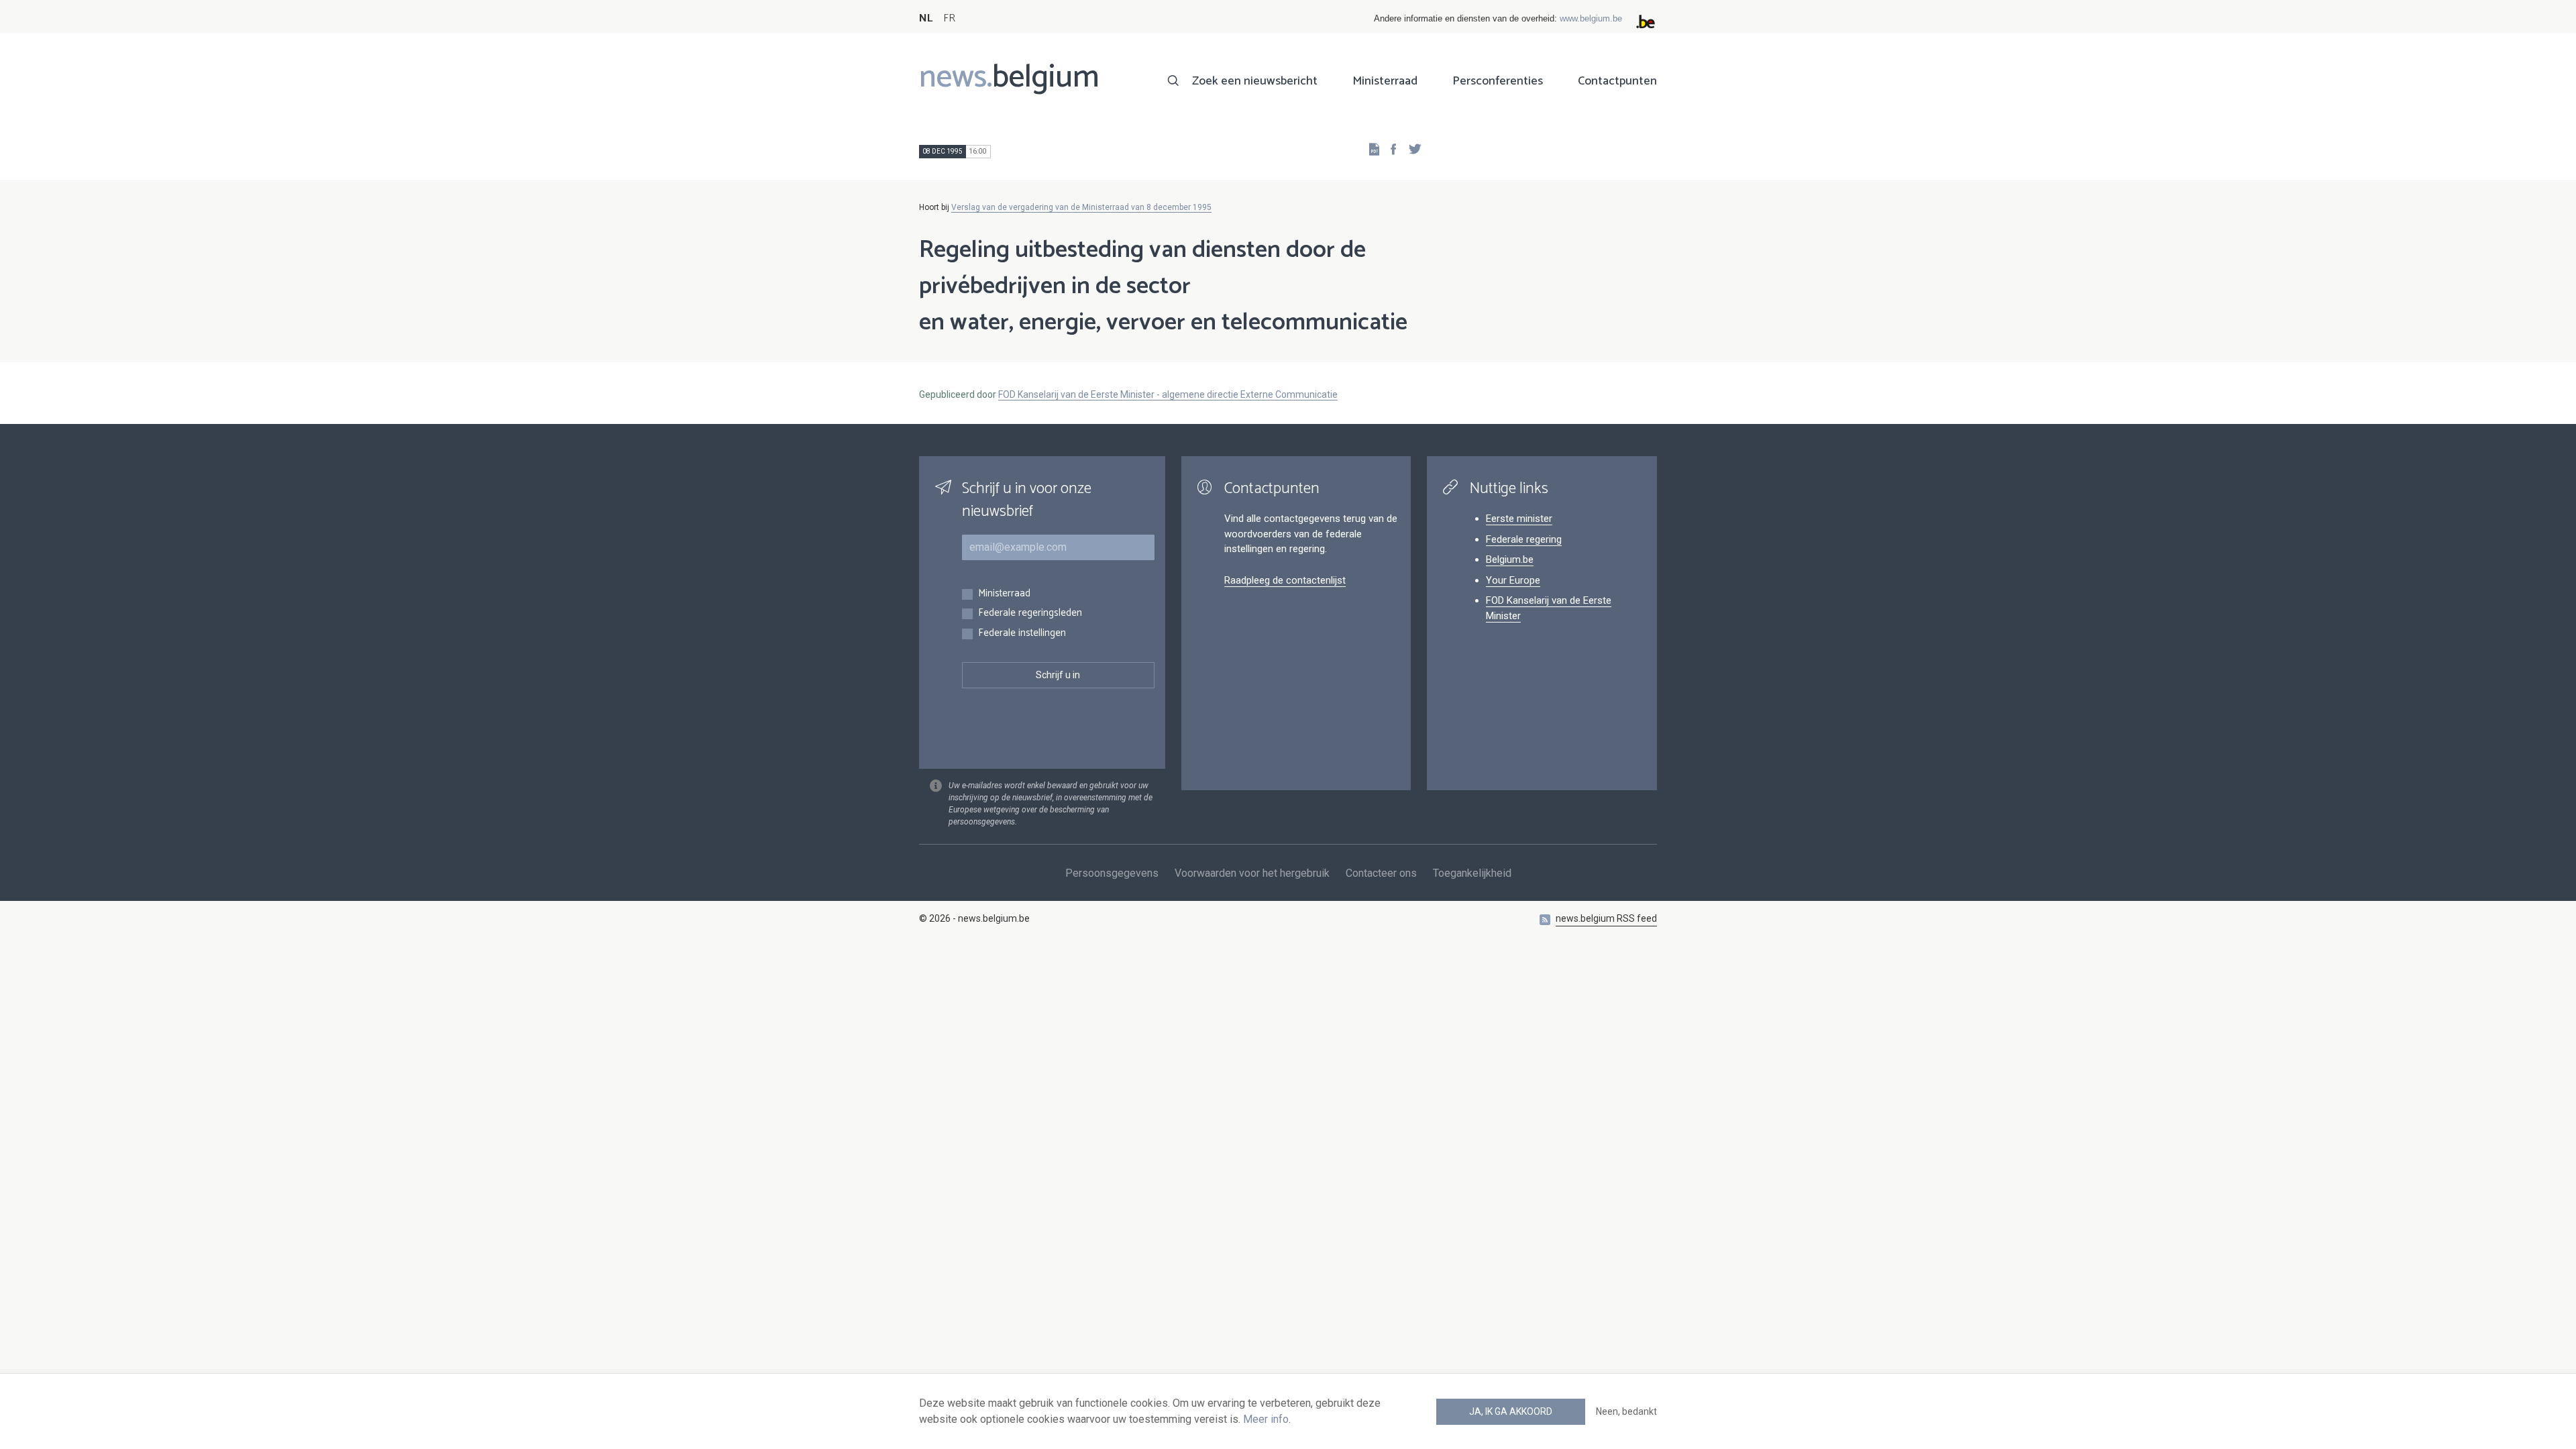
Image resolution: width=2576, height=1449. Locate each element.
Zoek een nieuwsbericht (1255, 81)
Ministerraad (1385, 81)
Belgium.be (1510, 559)
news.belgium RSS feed (1606, 918)
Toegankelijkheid (1472, 873)
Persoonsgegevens (1112, 873)
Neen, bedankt (1626, 1411)
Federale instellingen (1022, 634)
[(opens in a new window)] (1389, 149)
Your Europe (1513, 580)
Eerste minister (1519, 519)
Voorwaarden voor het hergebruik (1252, 873)
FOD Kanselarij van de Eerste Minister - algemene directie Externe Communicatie (1168, 394)
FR (949, 18)
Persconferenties (1498, 81)
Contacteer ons (1381, 873)
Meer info (1266, 1419)
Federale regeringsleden (1030, 613)
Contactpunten (1617, 81)
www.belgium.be (1591, 18)
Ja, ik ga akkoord (1511, 1411)
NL (926, 18)
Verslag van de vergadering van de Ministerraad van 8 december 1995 (1081, 207)
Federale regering (1524, 539)
